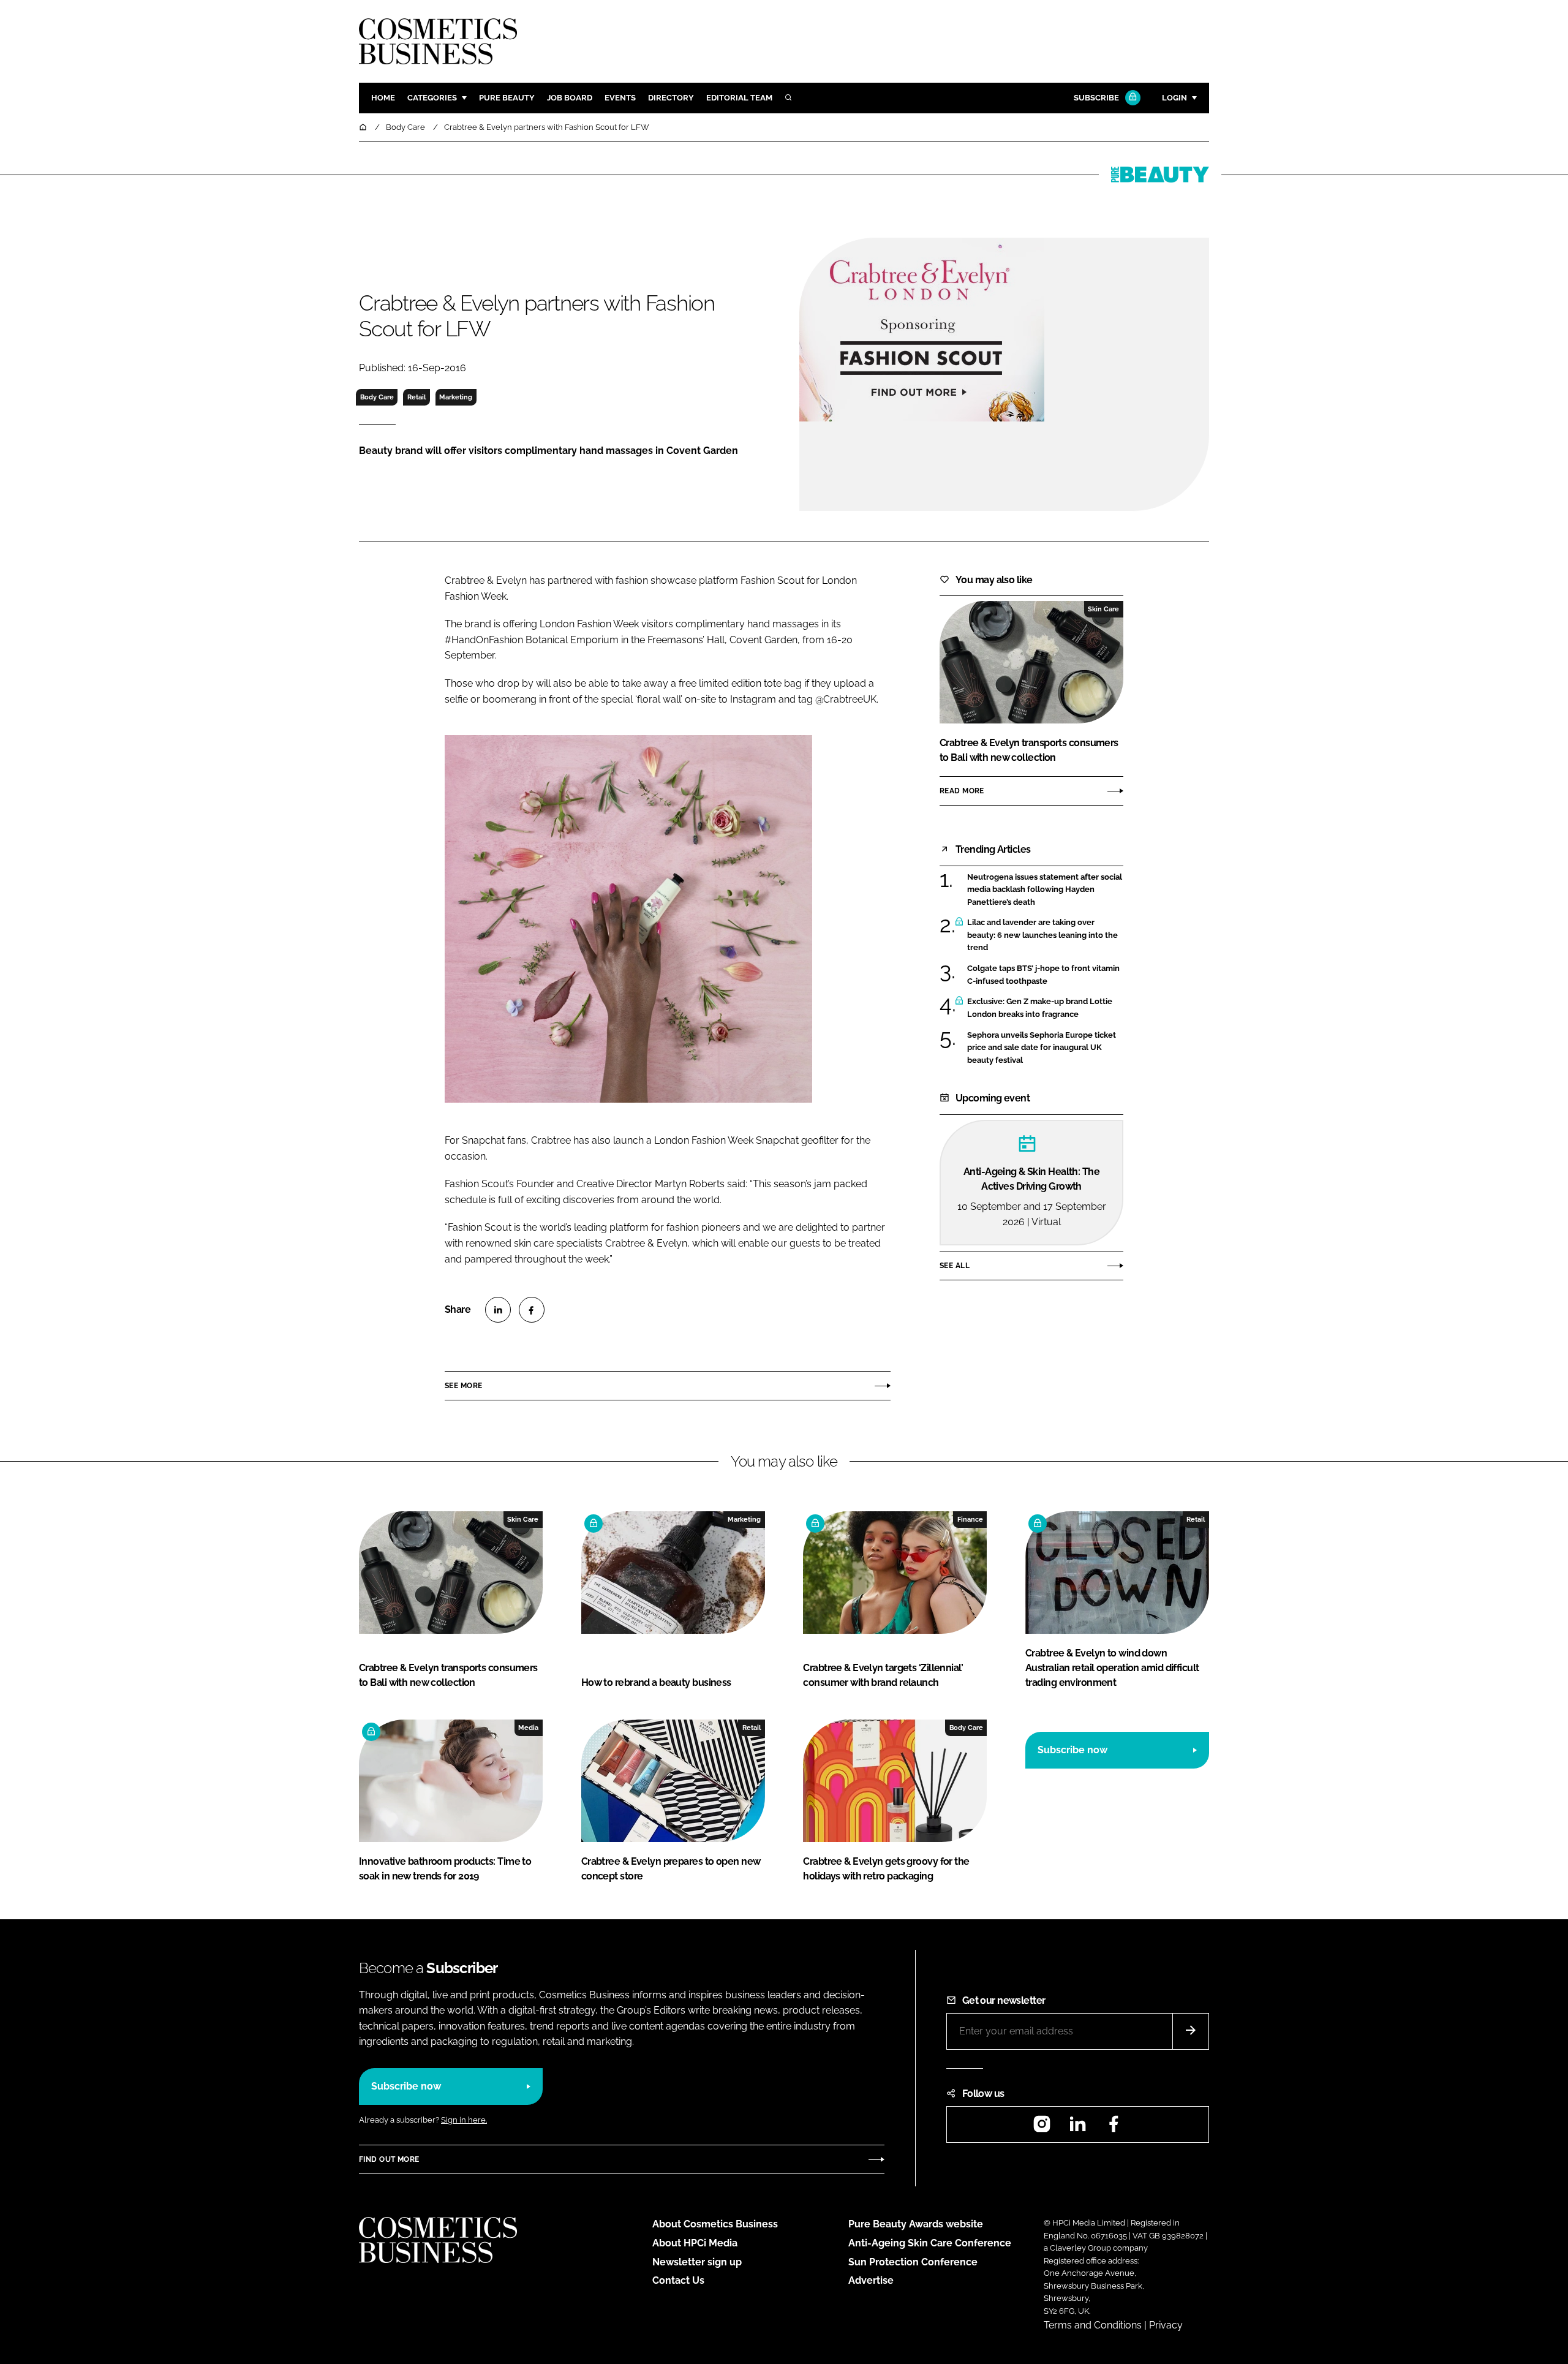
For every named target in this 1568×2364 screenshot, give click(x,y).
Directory (671, 98)
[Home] (364, 127)
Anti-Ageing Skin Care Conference (930, 2243)
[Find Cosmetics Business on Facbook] (1114, 2128)
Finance (970, 1519)
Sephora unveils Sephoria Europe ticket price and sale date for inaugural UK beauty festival (1045, 1048)
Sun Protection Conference (913, 2262)
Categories (432, 98)
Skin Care (1103, 609)
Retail (417, 397)
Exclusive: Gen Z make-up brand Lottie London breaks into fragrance (1045, 1008)
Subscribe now (1072, 1750)
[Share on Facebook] (532, 1310)
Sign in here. (464, 2120)
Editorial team (739, 98)
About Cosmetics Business (715, 2224)
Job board (570, 98)
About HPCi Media (695, 2243)
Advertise (871, 2280)
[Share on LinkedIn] (498, 1310)
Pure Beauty (507, 98)
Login (1174, 98)
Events (620, 98)
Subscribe (1096, 98)
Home (383, 98)
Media (528, 1728)
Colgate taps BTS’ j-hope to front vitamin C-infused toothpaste (1045, 975)
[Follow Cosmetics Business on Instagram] (1042, 2128)
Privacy (1166, 2325)
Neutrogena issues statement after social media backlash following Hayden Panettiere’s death (1045, 890)
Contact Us (678, 2280)
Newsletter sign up (697, 2262)
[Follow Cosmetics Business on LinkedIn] (1077, 2128)
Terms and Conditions (1093, 2325)
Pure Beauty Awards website (916, 2224)
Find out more (389, 2159)
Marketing (456, 397)
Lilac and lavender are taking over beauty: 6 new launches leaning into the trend (1045, 935)
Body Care (377, 397)
